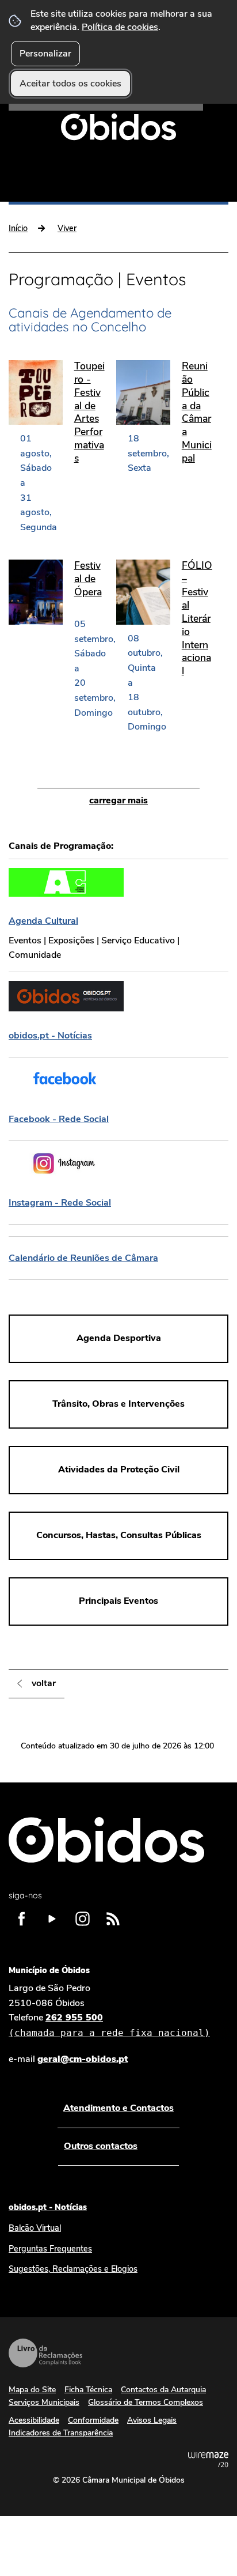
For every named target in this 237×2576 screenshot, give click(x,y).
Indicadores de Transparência (61, 2433)
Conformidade (93, 2420)
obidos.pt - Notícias (48, 2207)
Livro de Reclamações (45, 2353)
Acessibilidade (34, 2420)
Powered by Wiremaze (208, 2460)
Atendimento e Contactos (118, 2108)
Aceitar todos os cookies (70, 84)
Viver (67, 228)
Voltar (44, 1683)
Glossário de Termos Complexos (146, 2402)
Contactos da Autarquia (163, 2390)
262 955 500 (109, 2025)
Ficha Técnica (88, 2390)
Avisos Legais (152, 2420)
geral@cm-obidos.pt (83, 2059)
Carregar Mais (118, 800)
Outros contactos (101, 2146)
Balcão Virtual (35, 2228)
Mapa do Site (32, 2390)
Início (18, 228)
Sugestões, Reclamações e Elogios (73, 2269)
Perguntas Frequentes (50, 2249)
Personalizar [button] (45, 54)
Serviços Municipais (44, 2402)
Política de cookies (120, 27)
